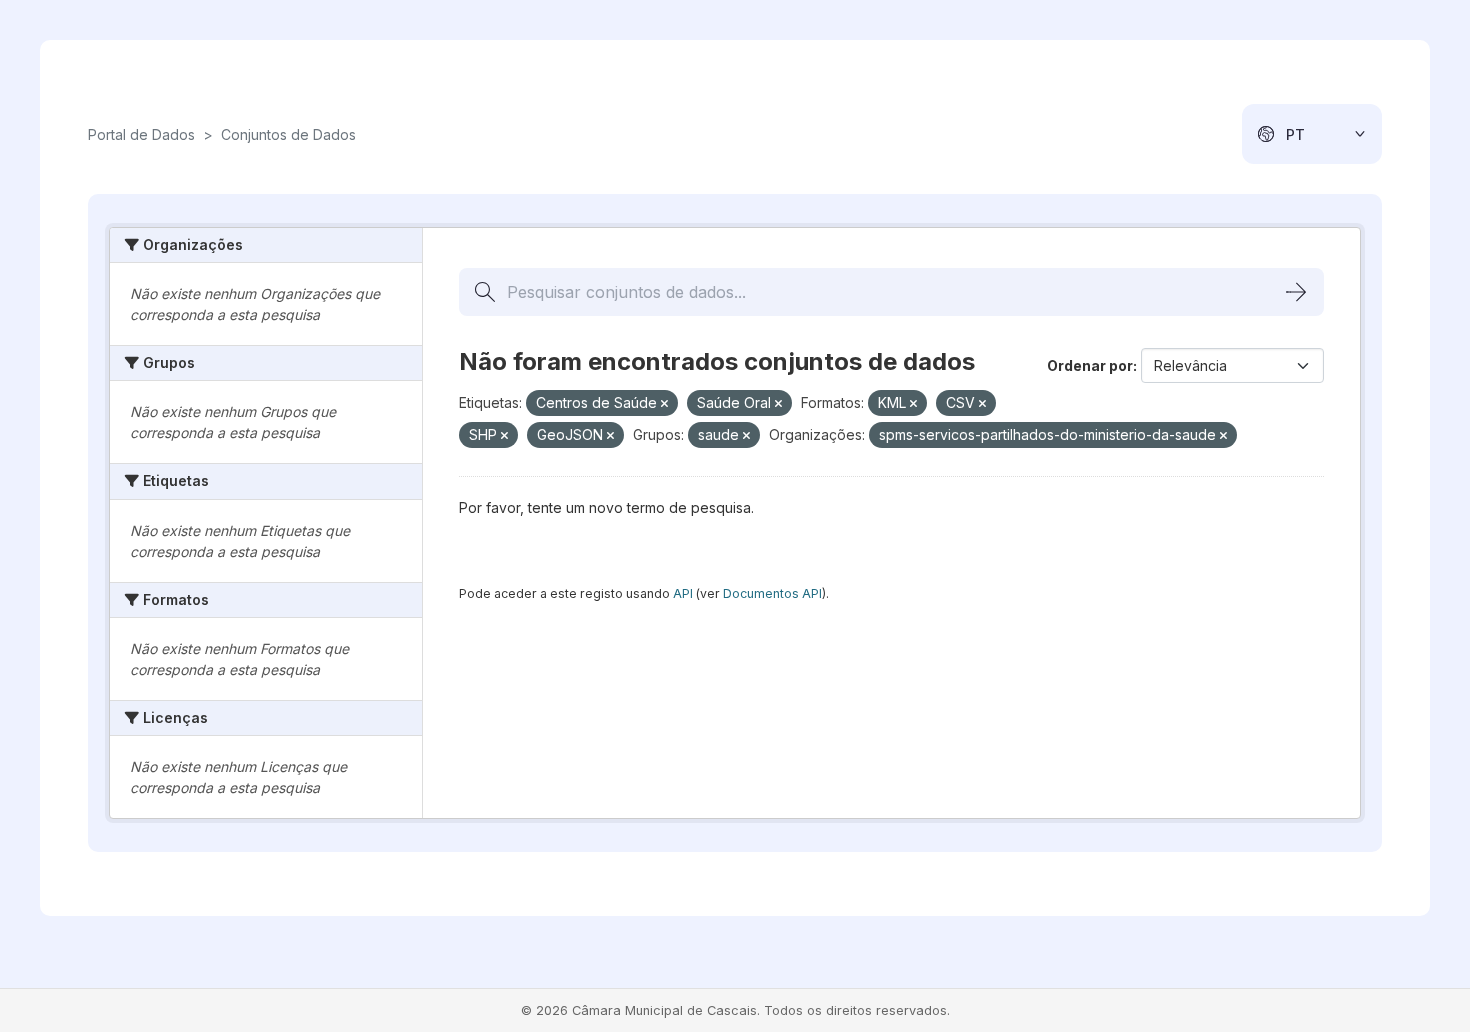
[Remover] (664, 404)
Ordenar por (1090, 365)
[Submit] (1296, 292)
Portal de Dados (141, 134)
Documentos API (772, 593)
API (683, 593)
